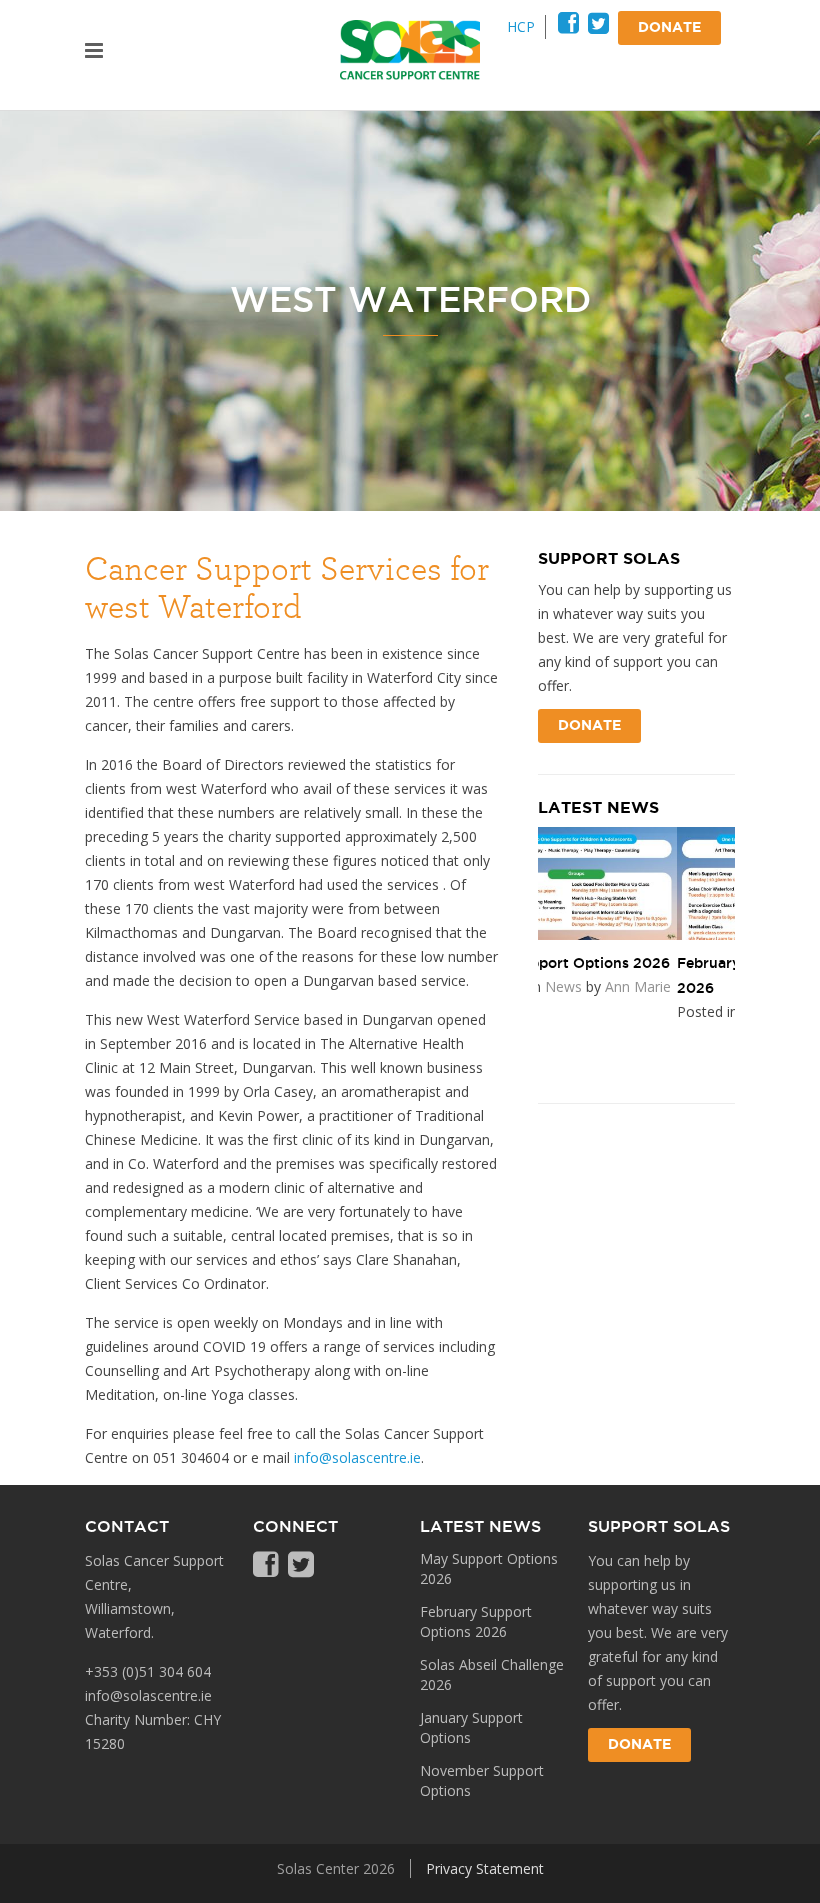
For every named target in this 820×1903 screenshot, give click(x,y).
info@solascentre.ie (357, 1457)
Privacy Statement (485, 1868)
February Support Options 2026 (476, 1621)
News (621, 1011)
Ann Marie (696, 1011)
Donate (589, 726)
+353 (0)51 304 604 (148, 1671)
